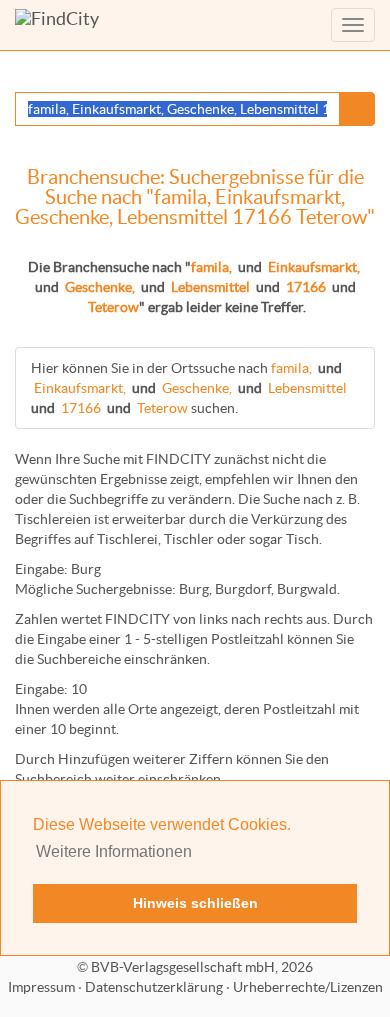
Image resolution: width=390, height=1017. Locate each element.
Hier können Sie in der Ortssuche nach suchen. (189, 388)
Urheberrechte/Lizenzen (308, 987)
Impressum (41, 987)
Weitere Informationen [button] (114, 851)
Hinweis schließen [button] (195, 903)
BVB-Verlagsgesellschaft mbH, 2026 (202, 967)
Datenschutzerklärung (154, 987)
